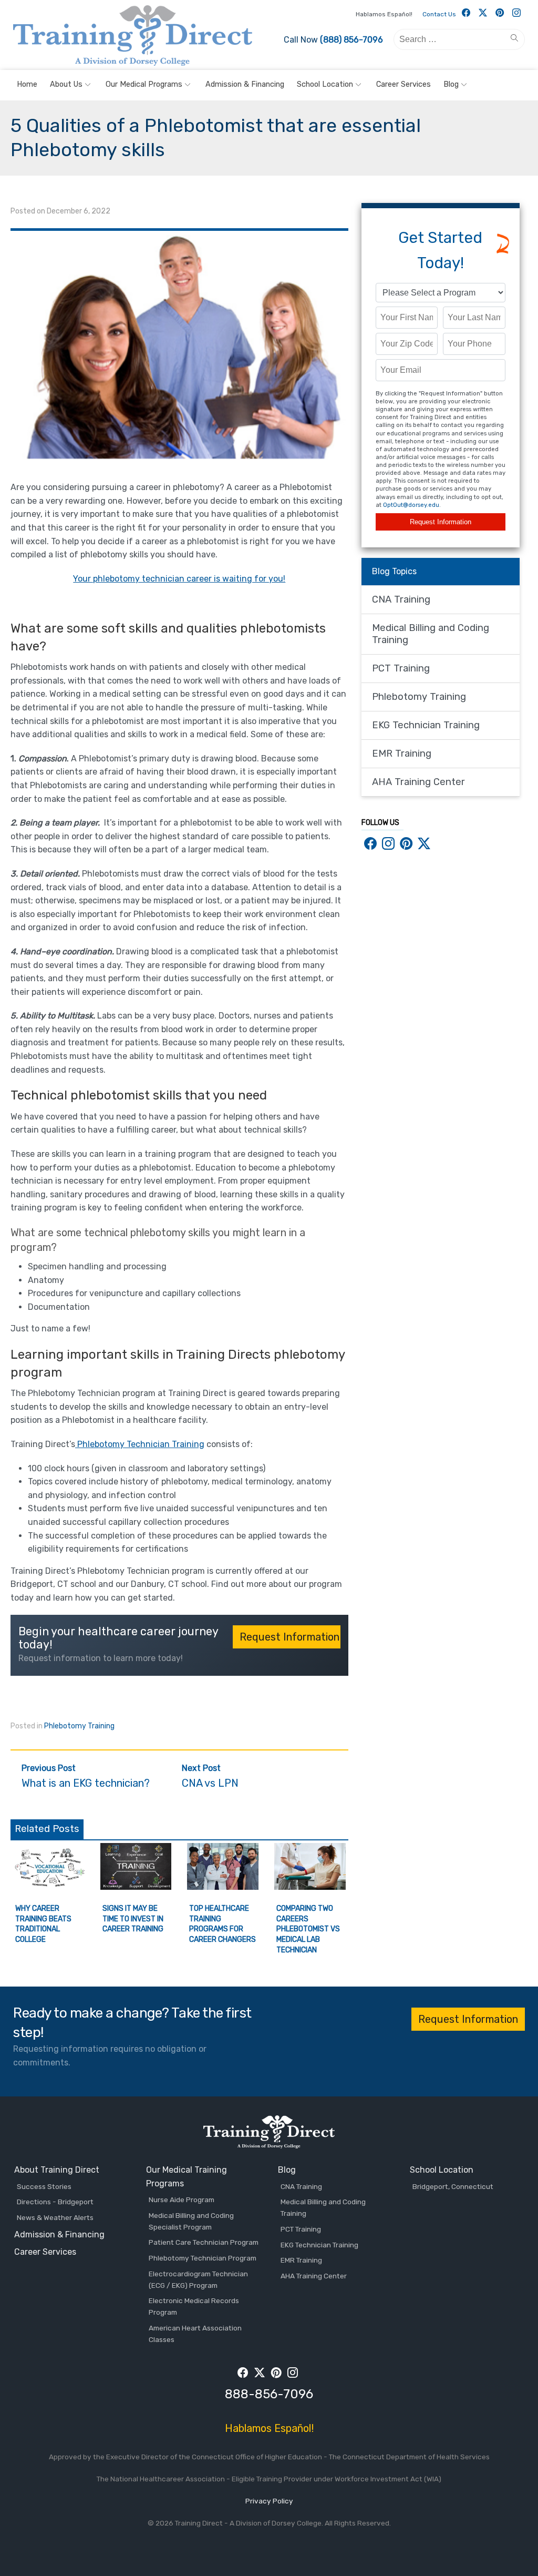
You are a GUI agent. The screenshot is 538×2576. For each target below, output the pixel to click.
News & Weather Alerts (55, 2217)
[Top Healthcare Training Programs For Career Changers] (223, 1887)
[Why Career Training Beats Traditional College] (49, 1887)
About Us (66, 84)
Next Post (210, 1776)
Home (27, 84)
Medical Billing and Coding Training (431, 634)
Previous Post (86, 1776)
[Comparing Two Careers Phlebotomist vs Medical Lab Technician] (310, 1887)
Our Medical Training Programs (187, 2177)
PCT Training (401, 668)
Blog (451, 84)
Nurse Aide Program (182, 2200)
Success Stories (44, 2186)
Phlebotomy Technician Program (203, 2258)
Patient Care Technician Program (204, 2242)
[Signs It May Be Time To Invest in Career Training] (136, 1887)
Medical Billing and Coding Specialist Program (191, 2221)
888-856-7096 (269, 2394)
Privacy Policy (269, 2501)
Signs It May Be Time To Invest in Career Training (133, 1919)
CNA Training (401, 599)
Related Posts (47, 1829)
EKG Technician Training (426, 725)
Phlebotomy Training (79, 1726)
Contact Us (439, 14)
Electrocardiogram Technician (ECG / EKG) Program (198, 2279)
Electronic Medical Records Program (194, 2306)
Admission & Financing (245, 84)
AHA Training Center (418, 782)
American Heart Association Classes (195, 2334)
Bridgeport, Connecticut (453, 2186)
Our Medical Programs (144, 84)
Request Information (441, 522)
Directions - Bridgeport (55, 2202)
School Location (325, 84)
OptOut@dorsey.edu (411, 505)
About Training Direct (57, 2170)
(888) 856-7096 (351, 40)
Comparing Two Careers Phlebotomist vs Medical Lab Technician (308, 1929)
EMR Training (402, 754)
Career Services (403, 84)
